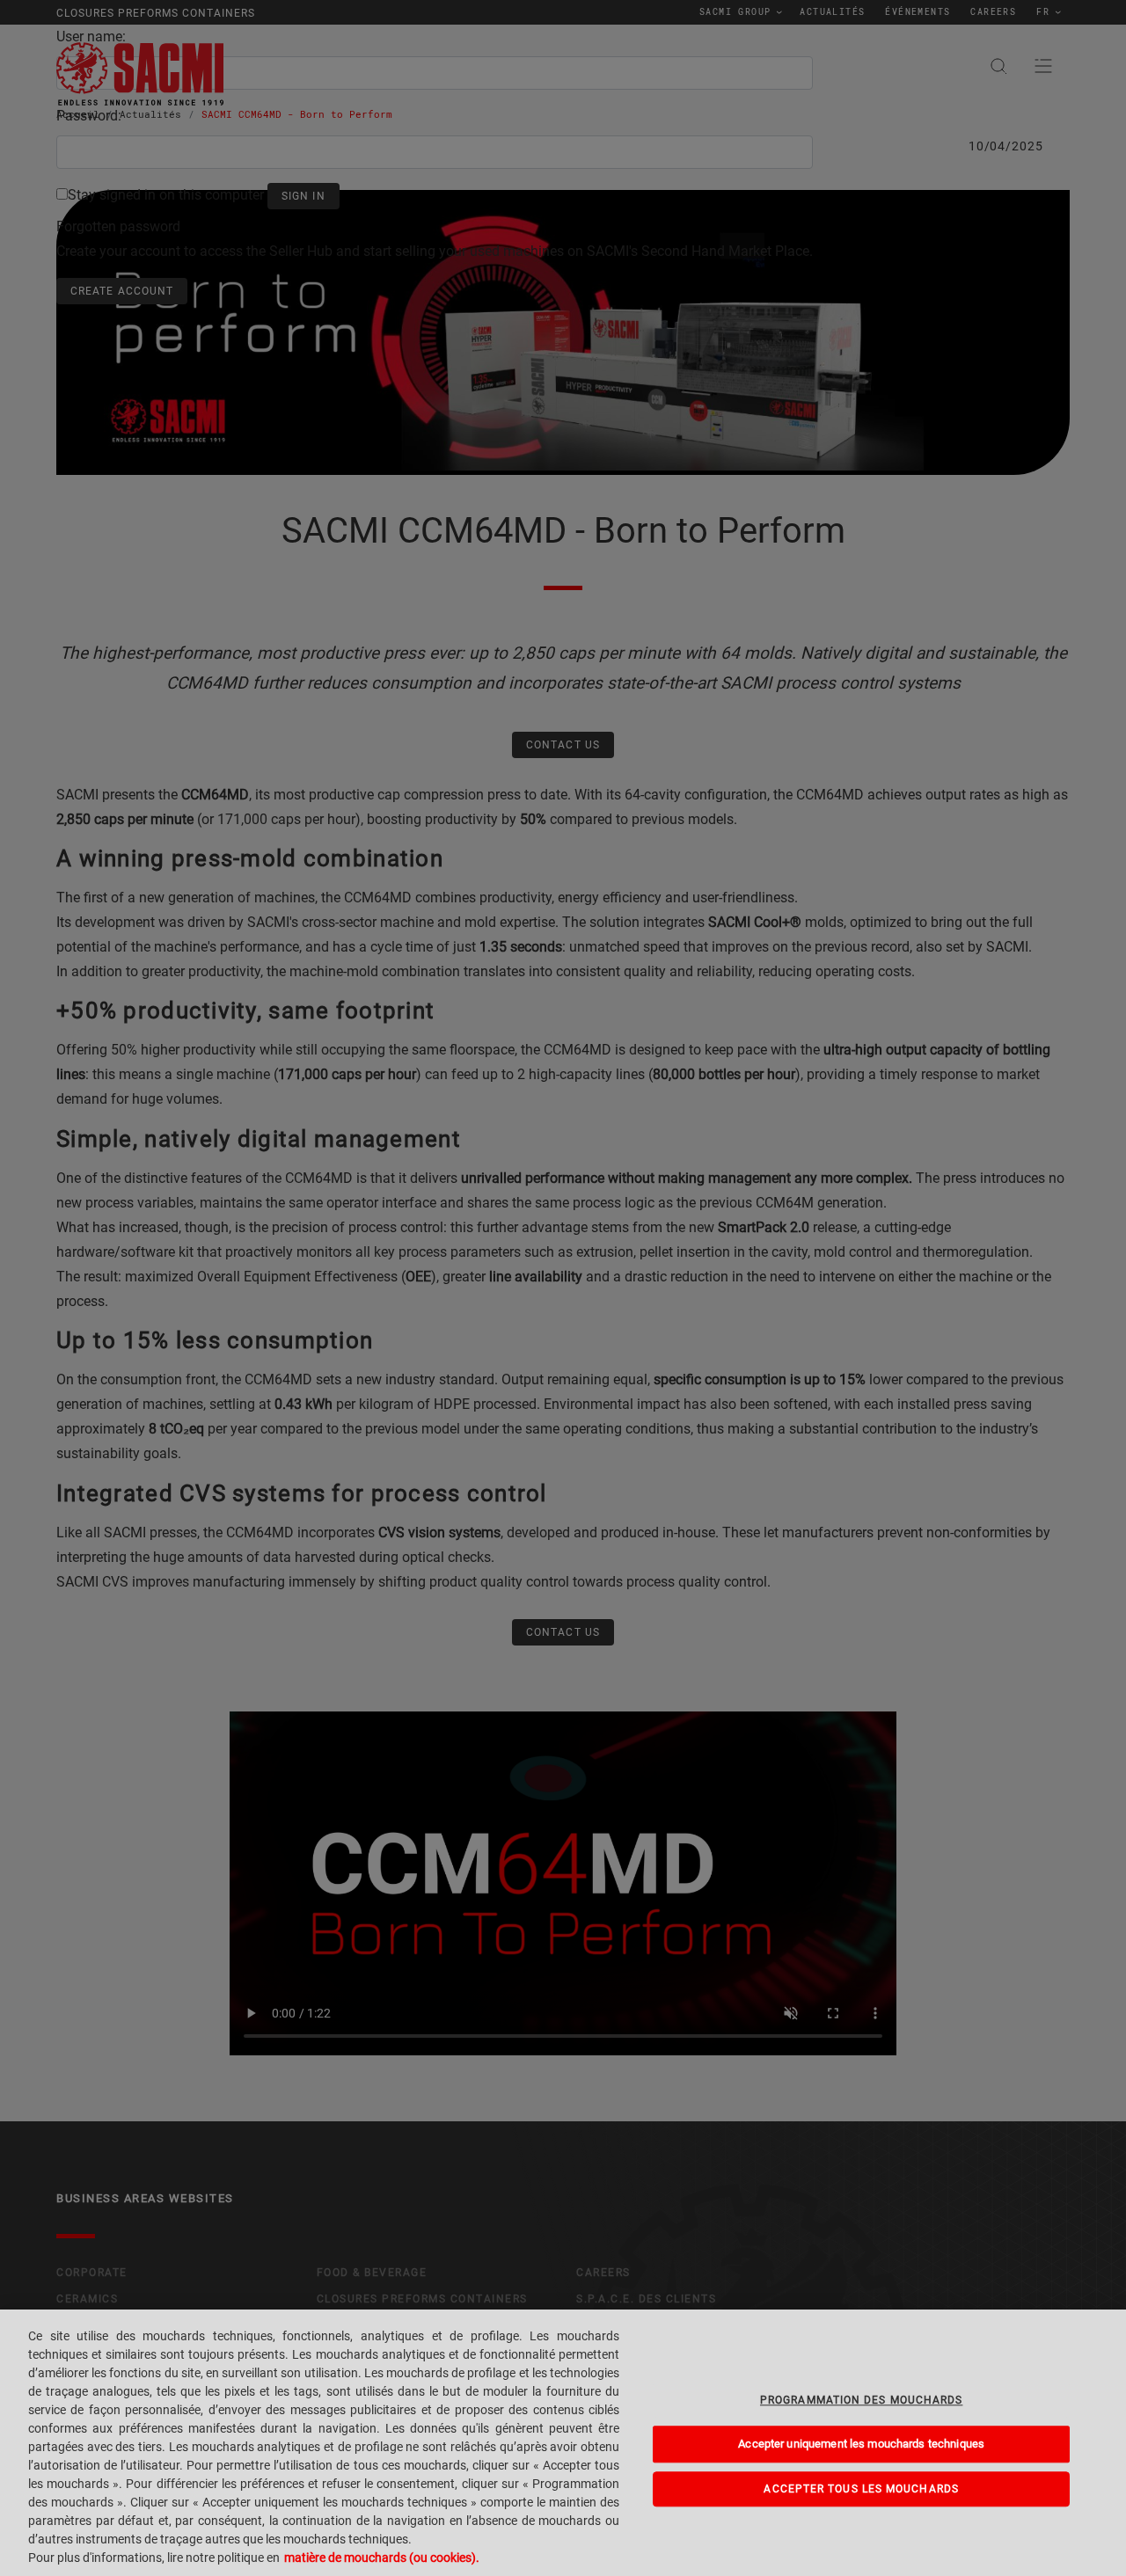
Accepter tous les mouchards (861, 2489)
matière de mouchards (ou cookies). (382, 2558)
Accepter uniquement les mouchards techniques (861, 2444)
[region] (563, 2443)
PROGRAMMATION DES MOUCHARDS (861, 2400)
